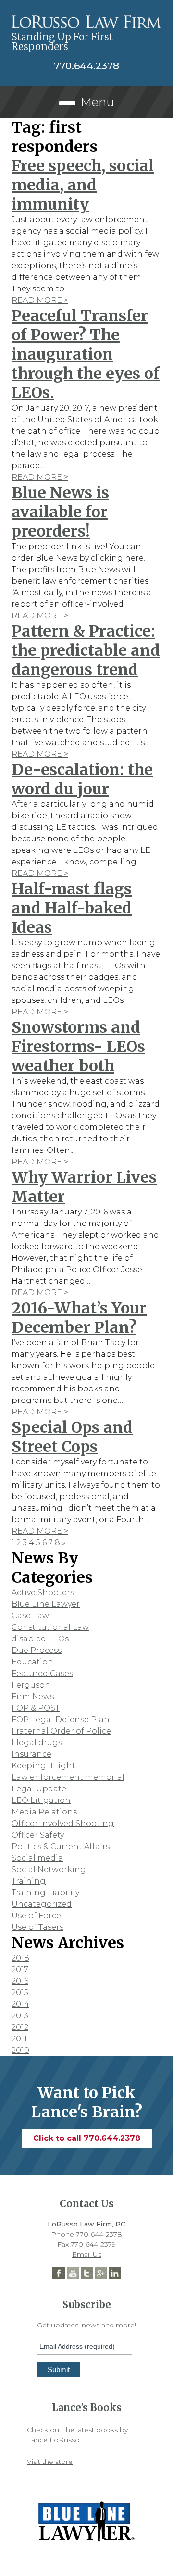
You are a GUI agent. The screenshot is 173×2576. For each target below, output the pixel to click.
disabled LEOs (40, 1639)
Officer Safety (38, 1835)
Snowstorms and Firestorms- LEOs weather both (78, 1047)
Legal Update (39, 1789)
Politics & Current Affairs (61, 1846)
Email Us (87, 2254)
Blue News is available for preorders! (60, 512)
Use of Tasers (37, 1927)
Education (32, 1662)
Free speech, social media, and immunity (83, 185)
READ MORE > (40, 300)
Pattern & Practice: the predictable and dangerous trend (86, 650)
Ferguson (31, 1685)
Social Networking (49, 1869)
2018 (20, 1958)
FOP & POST (36, 1708)
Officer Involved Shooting (63, 1823)
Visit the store (50, 2462)
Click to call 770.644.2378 (87, 2138)
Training (29, 1881)
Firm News (33, 1696)
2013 (20, 2016)
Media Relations (44, 1812)
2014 (20, 2004)
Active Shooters (43, 1593)
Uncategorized (42, 1904)
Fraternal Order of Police (61, 1731)
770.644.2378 (86, 66)
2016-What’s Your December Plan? (79, 1318)
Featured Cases (42, 1673)
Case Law (30, 1616)
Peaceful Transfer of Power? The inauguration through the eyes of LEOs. (86, 354)
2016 (20, 1981)
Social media (37, 1858)
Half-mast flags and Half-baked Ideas (72, 908)
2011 (19, 2039)
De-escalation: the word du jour (82, 779)
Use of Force (36, 1916)
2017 (20, 1970)
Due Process (37, 1650)
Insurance (31, 1754)
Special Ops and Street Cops (72, 1437)
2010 (20, 2050)
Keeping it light (43, 1766)
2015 (20, 1993)
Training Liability (45, 1893)
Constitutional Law (50, 1627)
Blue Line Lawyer (46, 1604)
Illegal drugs (37, 1743)
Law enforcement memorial (68, 1777)
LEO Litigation (41, 1800)
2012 (20, 2027)
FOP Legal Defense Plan (61, 1719)
